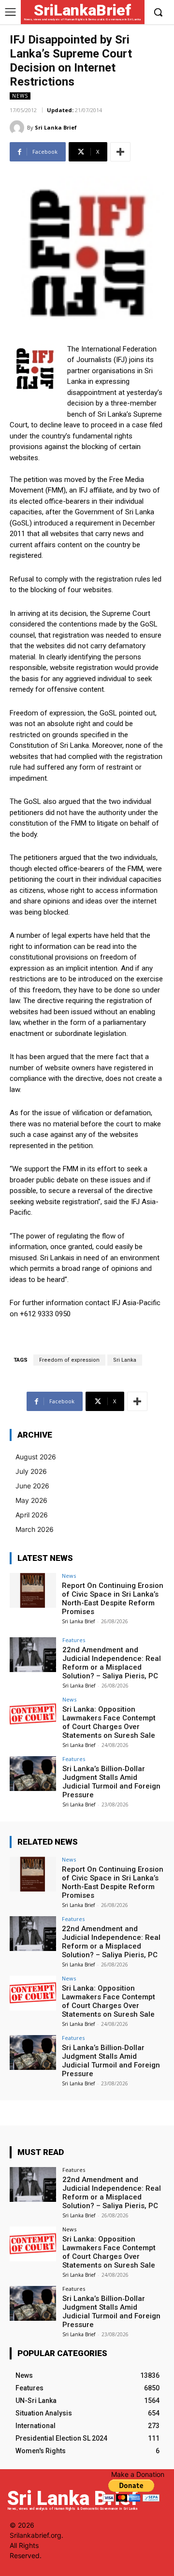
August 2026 (36, 1457)
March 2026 (35, 1529)
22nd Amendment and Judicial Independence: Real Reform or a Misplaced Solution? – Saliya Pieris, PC (112, 1663)
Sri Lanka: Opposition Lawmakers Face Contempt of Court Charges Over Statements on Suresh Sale (109, 1722)
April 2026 (32, 1515)
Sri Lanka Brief (56, 127)
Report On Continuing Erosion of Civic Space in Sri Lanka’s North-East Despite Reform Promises (113, 1599)
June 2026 (32, 1486)
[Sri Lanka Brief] (18, 128)
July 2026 (31, 1471)
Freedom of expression (69, 1360)
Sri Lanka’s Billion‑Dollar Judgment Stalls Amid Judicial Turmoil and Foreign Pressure (111, 1782)
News (20, 96)
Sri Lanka (125, 1360)
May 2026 (31, 1500)
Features (74, 1640)
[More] (120, 152)
